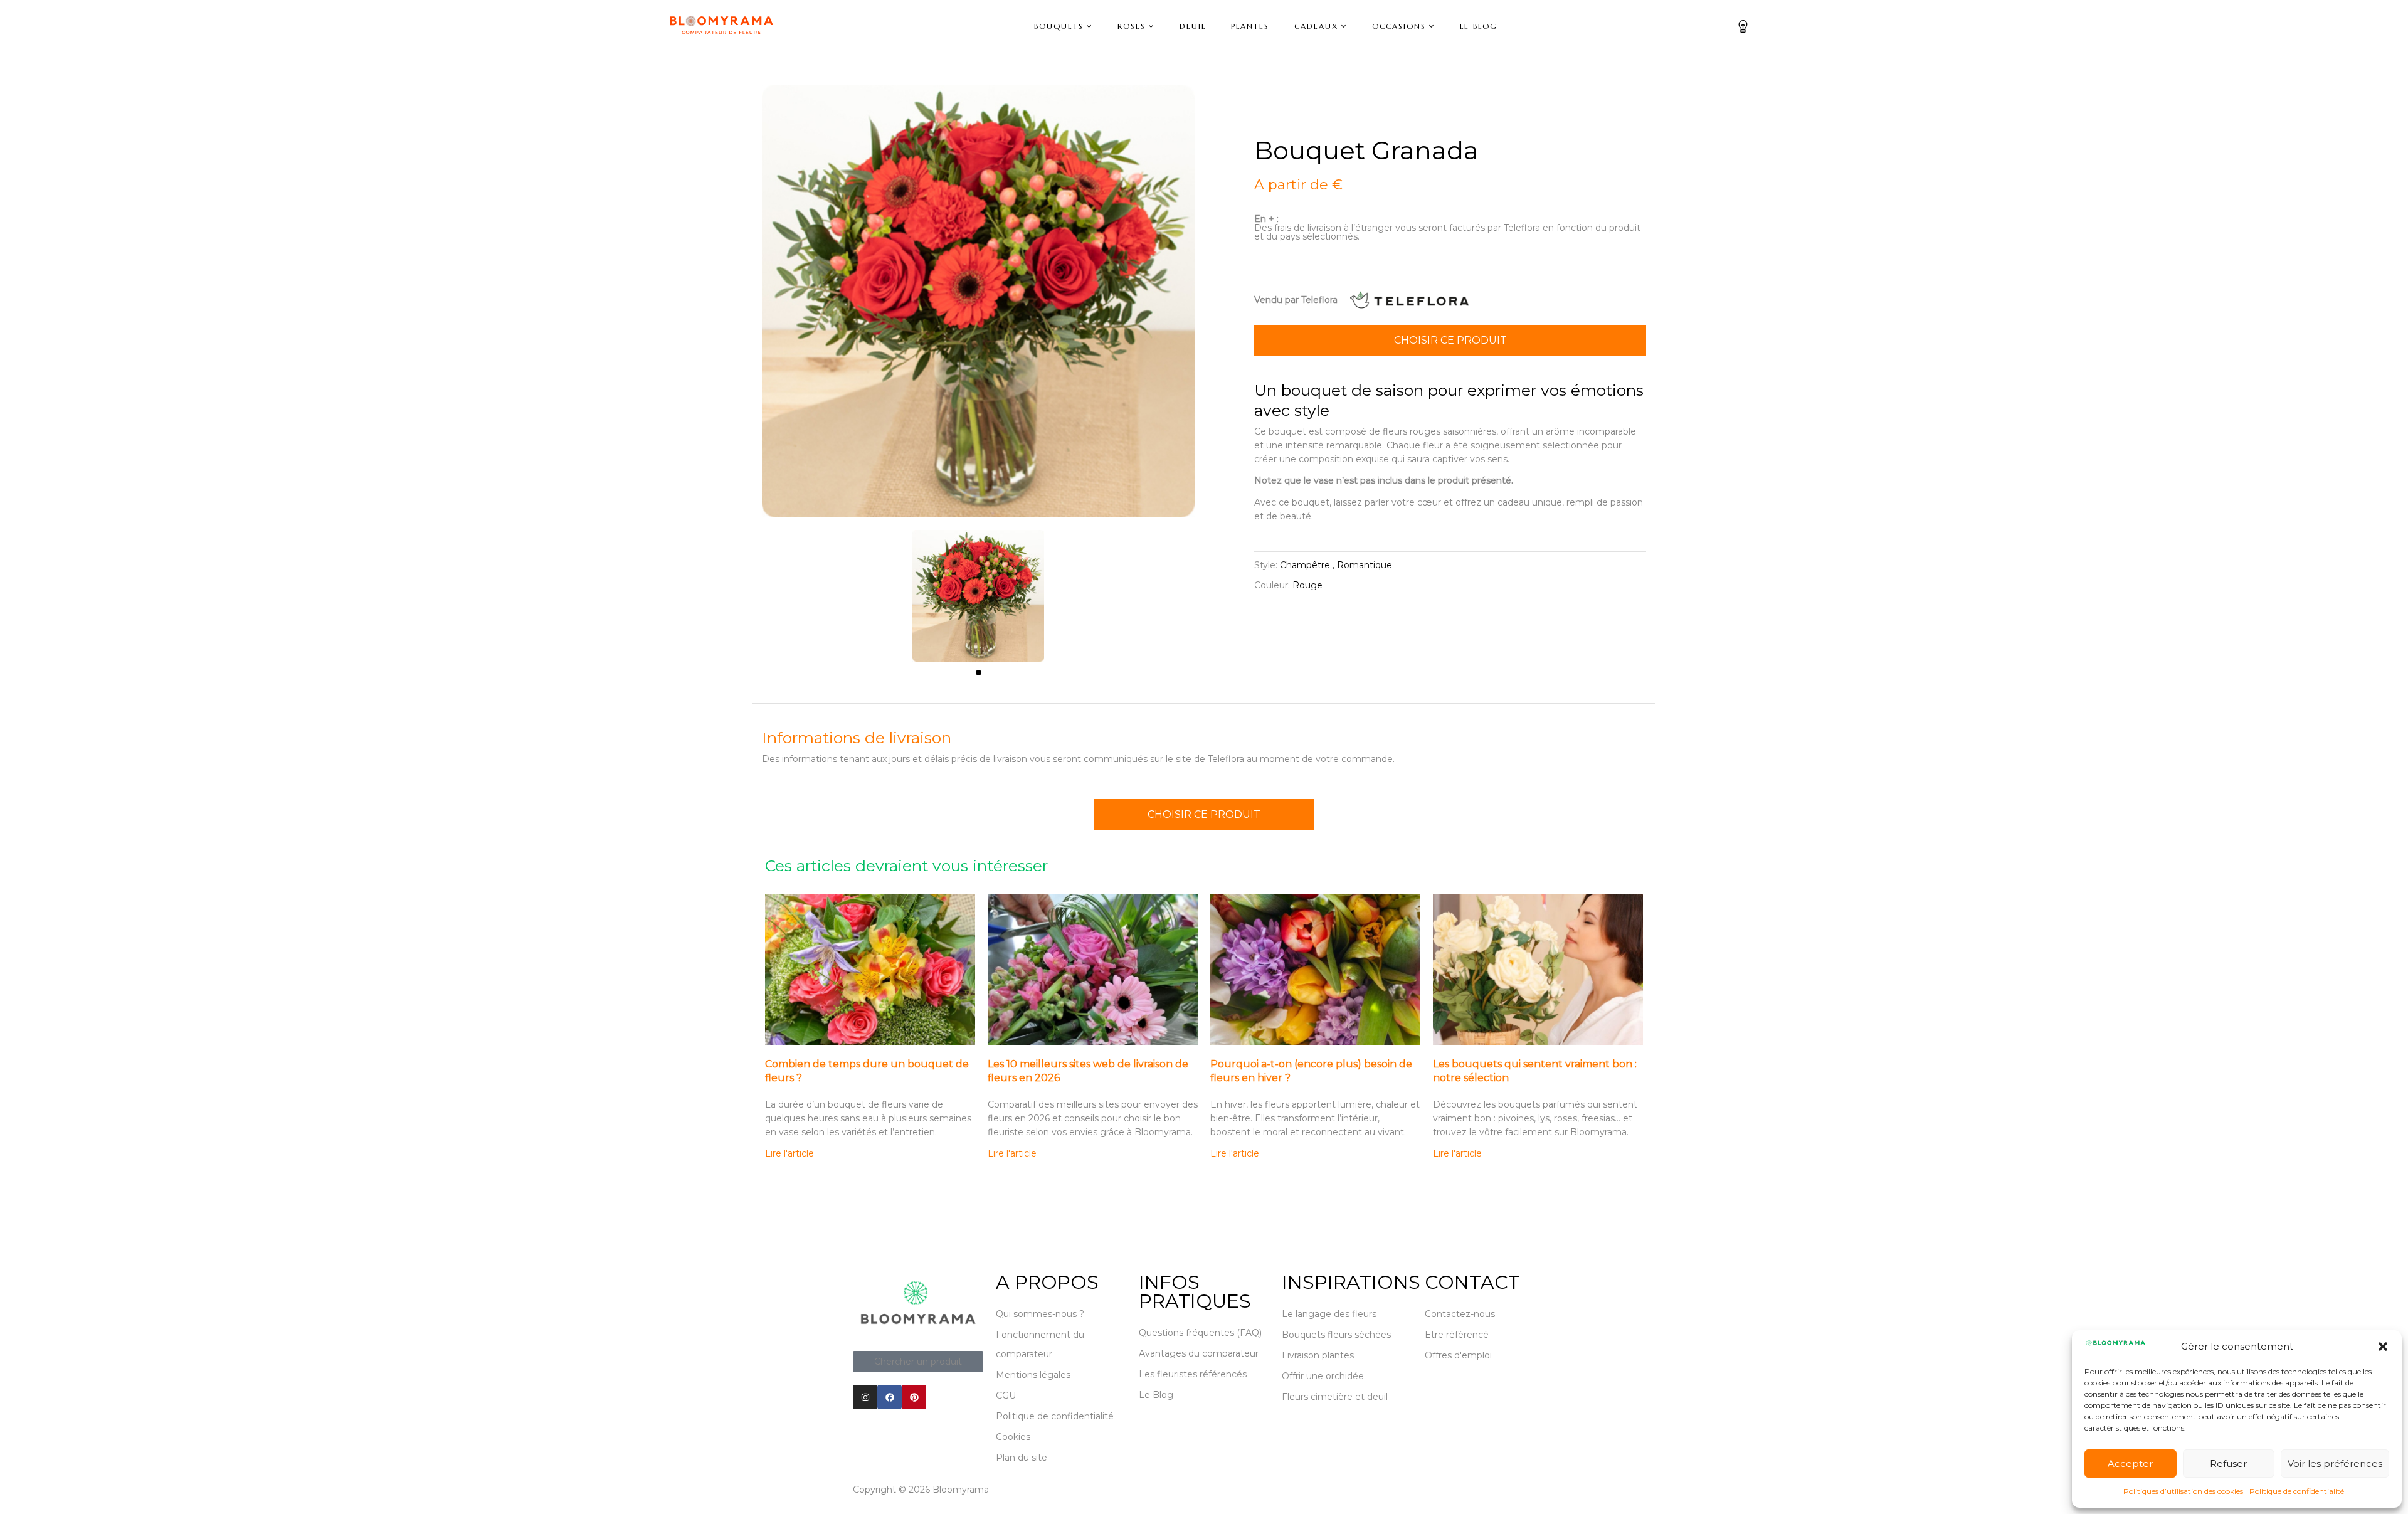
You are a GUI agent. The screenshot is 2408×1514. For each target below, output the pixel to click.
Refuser (2228, 1464)
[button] (2383, 1347)
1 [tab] (979, 673)
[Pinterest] (914, 1397)
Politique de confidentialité (2297, 1491)
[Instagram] (865, 1397)
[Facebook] (890, 1397)
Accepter (2130, 1464)
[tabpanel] (978, 590)
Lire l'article (789, 1153)
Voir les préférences (2335, 1464)
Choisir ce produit (1450, 340)
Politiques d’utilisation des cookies (2183, 1491)
